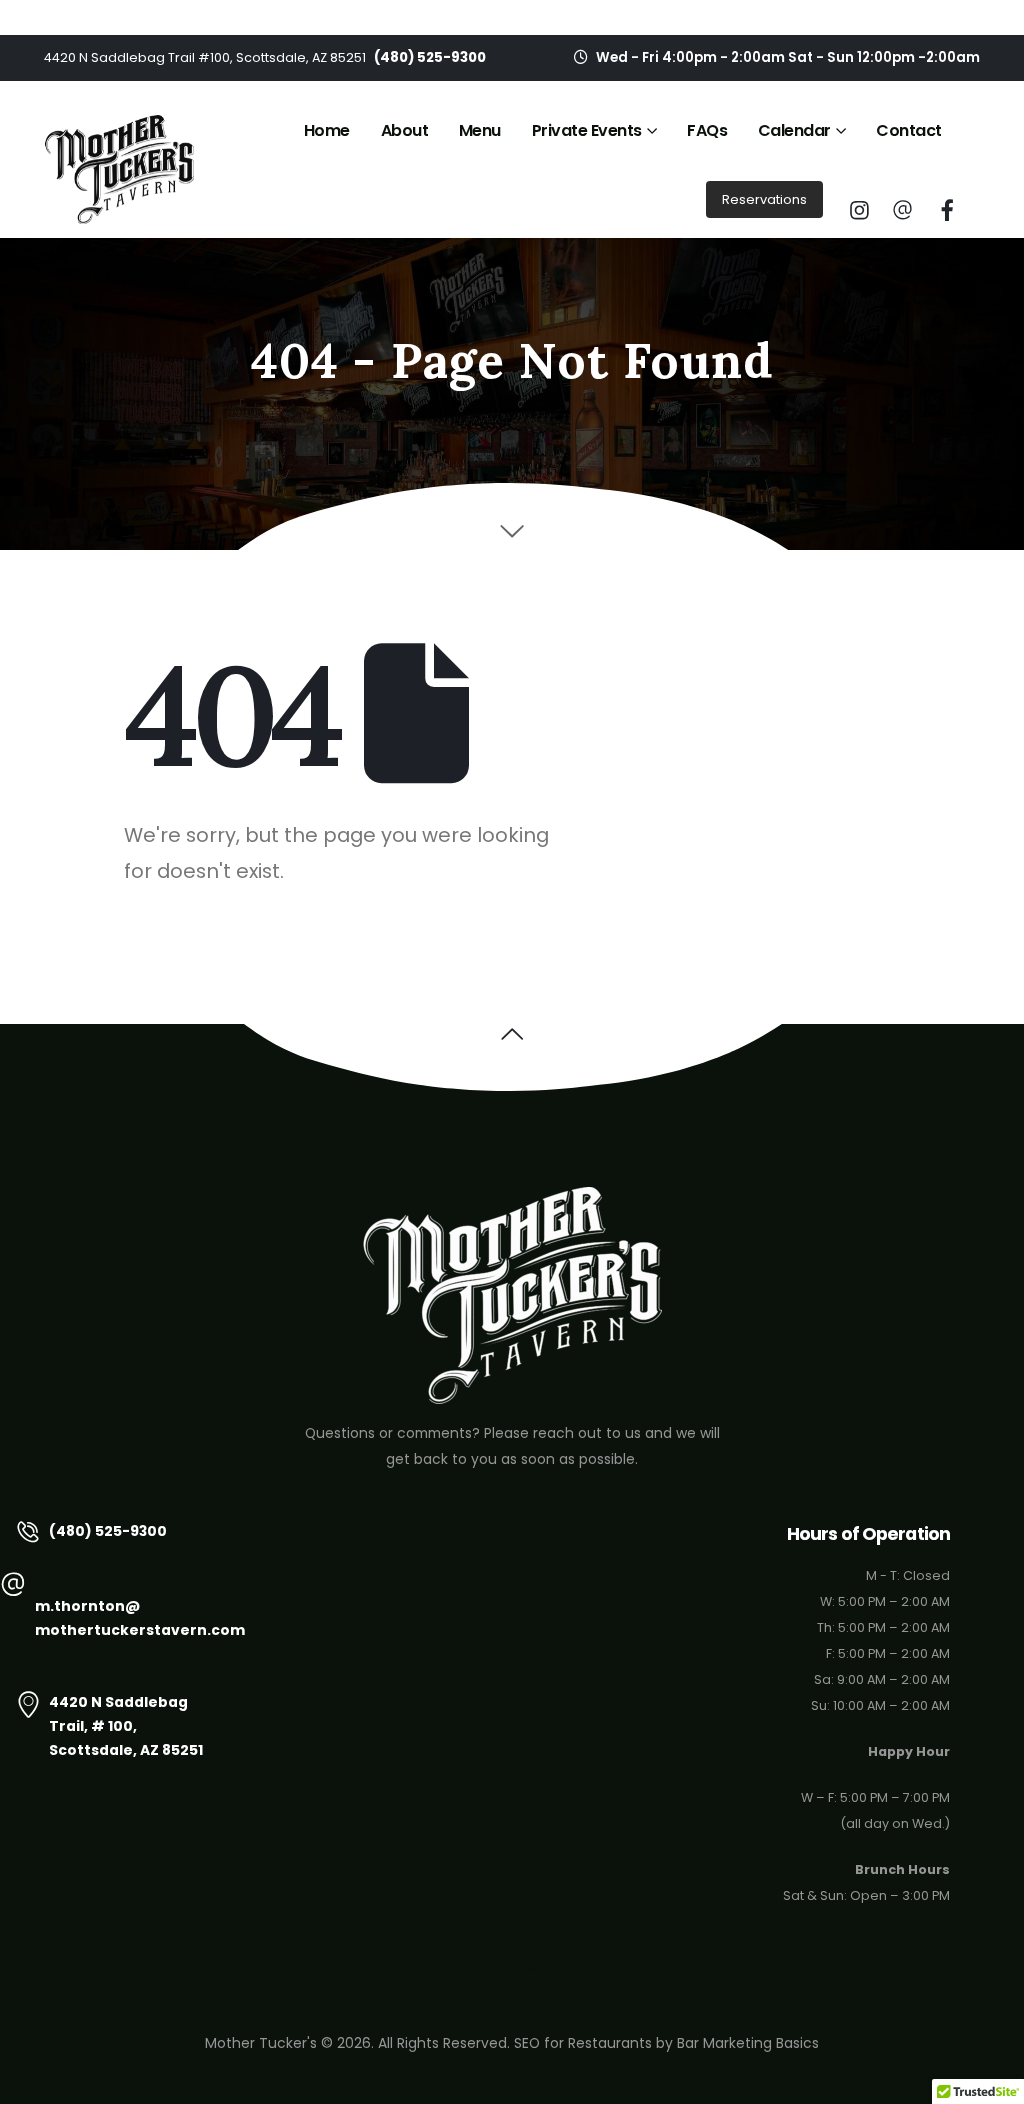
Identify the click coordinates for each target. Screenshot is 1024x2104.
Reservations (764, 199)
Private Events (587, 130)
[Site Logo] (119, 169)
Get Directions (482, 1968)
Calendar (794, 130)
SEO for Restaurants (583, 2043)
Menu (480, 130)
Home (327, 130)
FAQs (707, 130)
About (405, 130)
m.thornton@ (87, 1606)
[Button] (859, 210)
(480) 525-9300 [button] (108, 1531)
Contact (909, 130)
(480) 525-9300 (430, 57)
